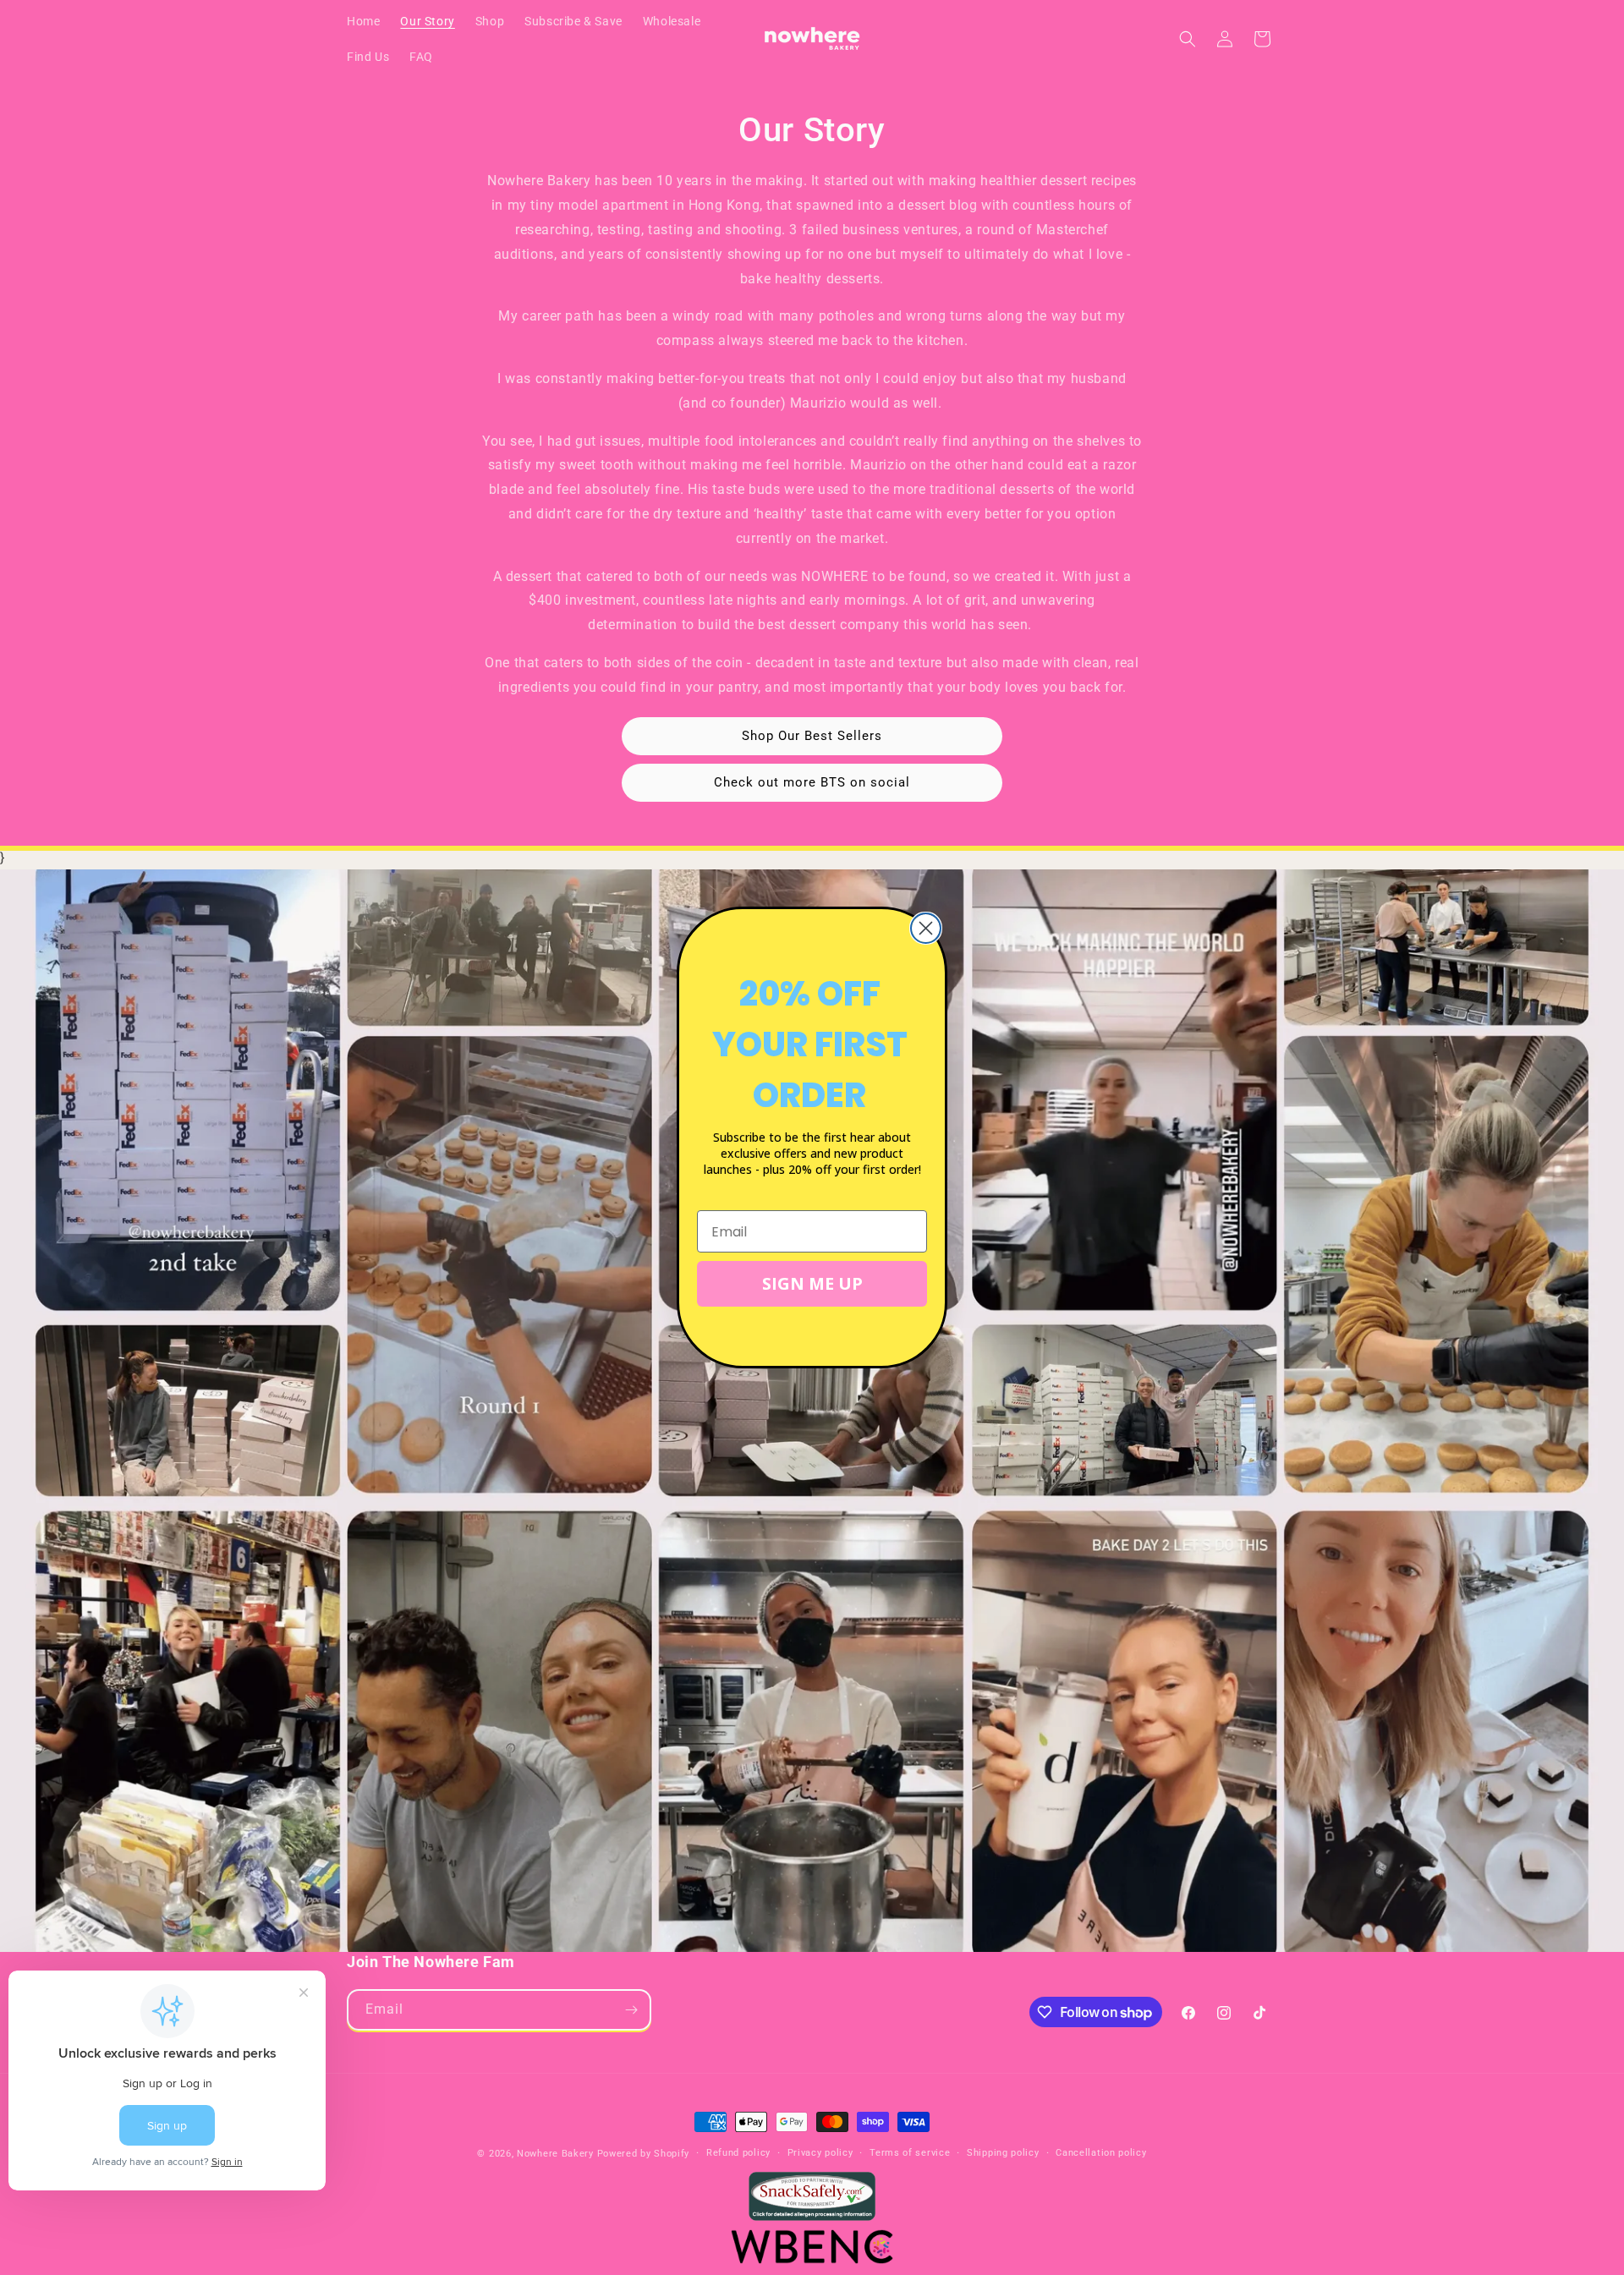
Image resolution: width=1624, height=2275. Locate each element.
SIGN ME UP (812, 1283)
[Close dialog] (926, 928)
